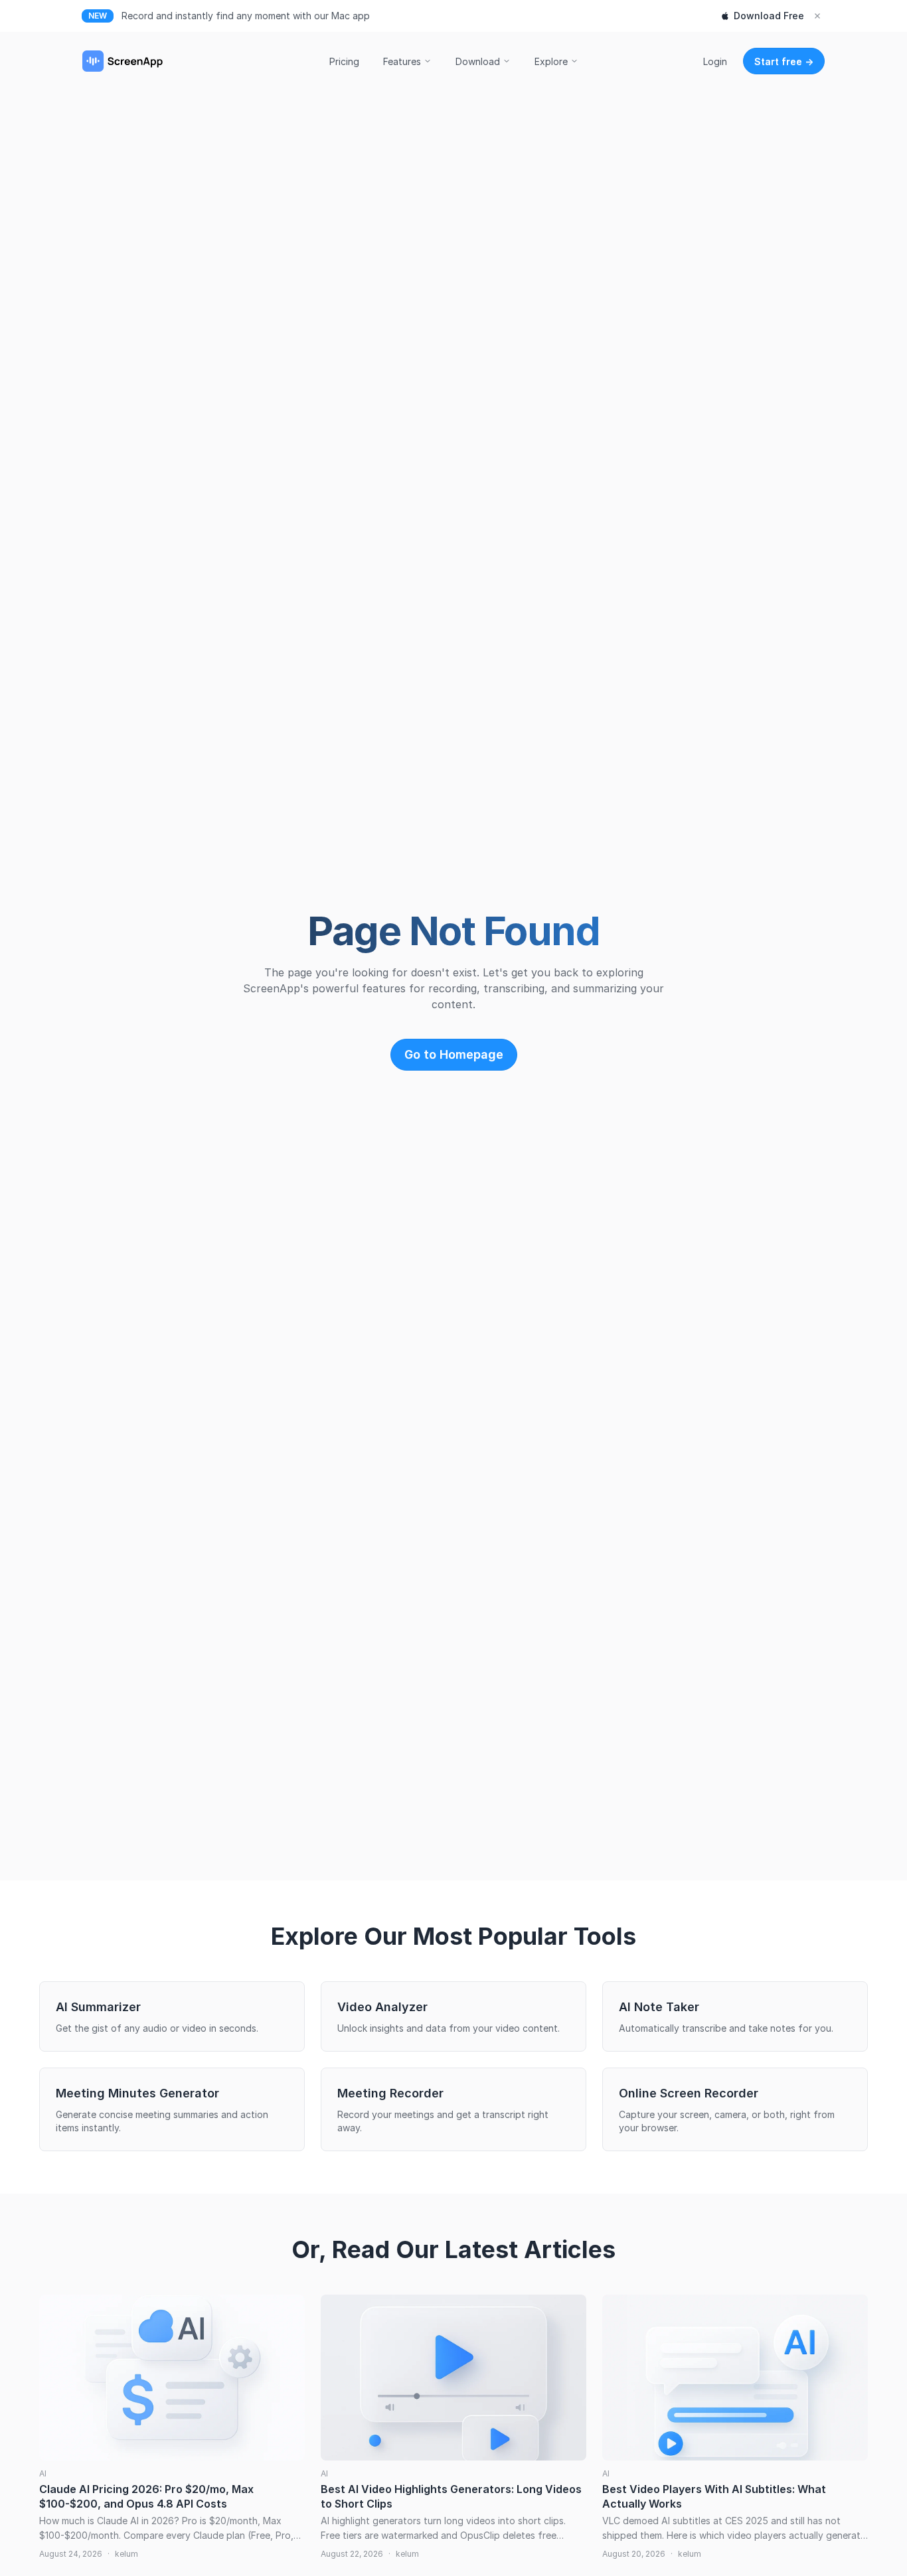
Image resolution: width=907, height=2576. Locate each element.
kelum (126, 2554)
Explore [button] (551, 61)
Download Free (769, 16)
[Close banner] (817, 16)
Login (715, 61)
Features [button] (402, 61)
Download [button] (478, 61)
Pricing (344, 61)
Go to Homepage (454, 1054)
